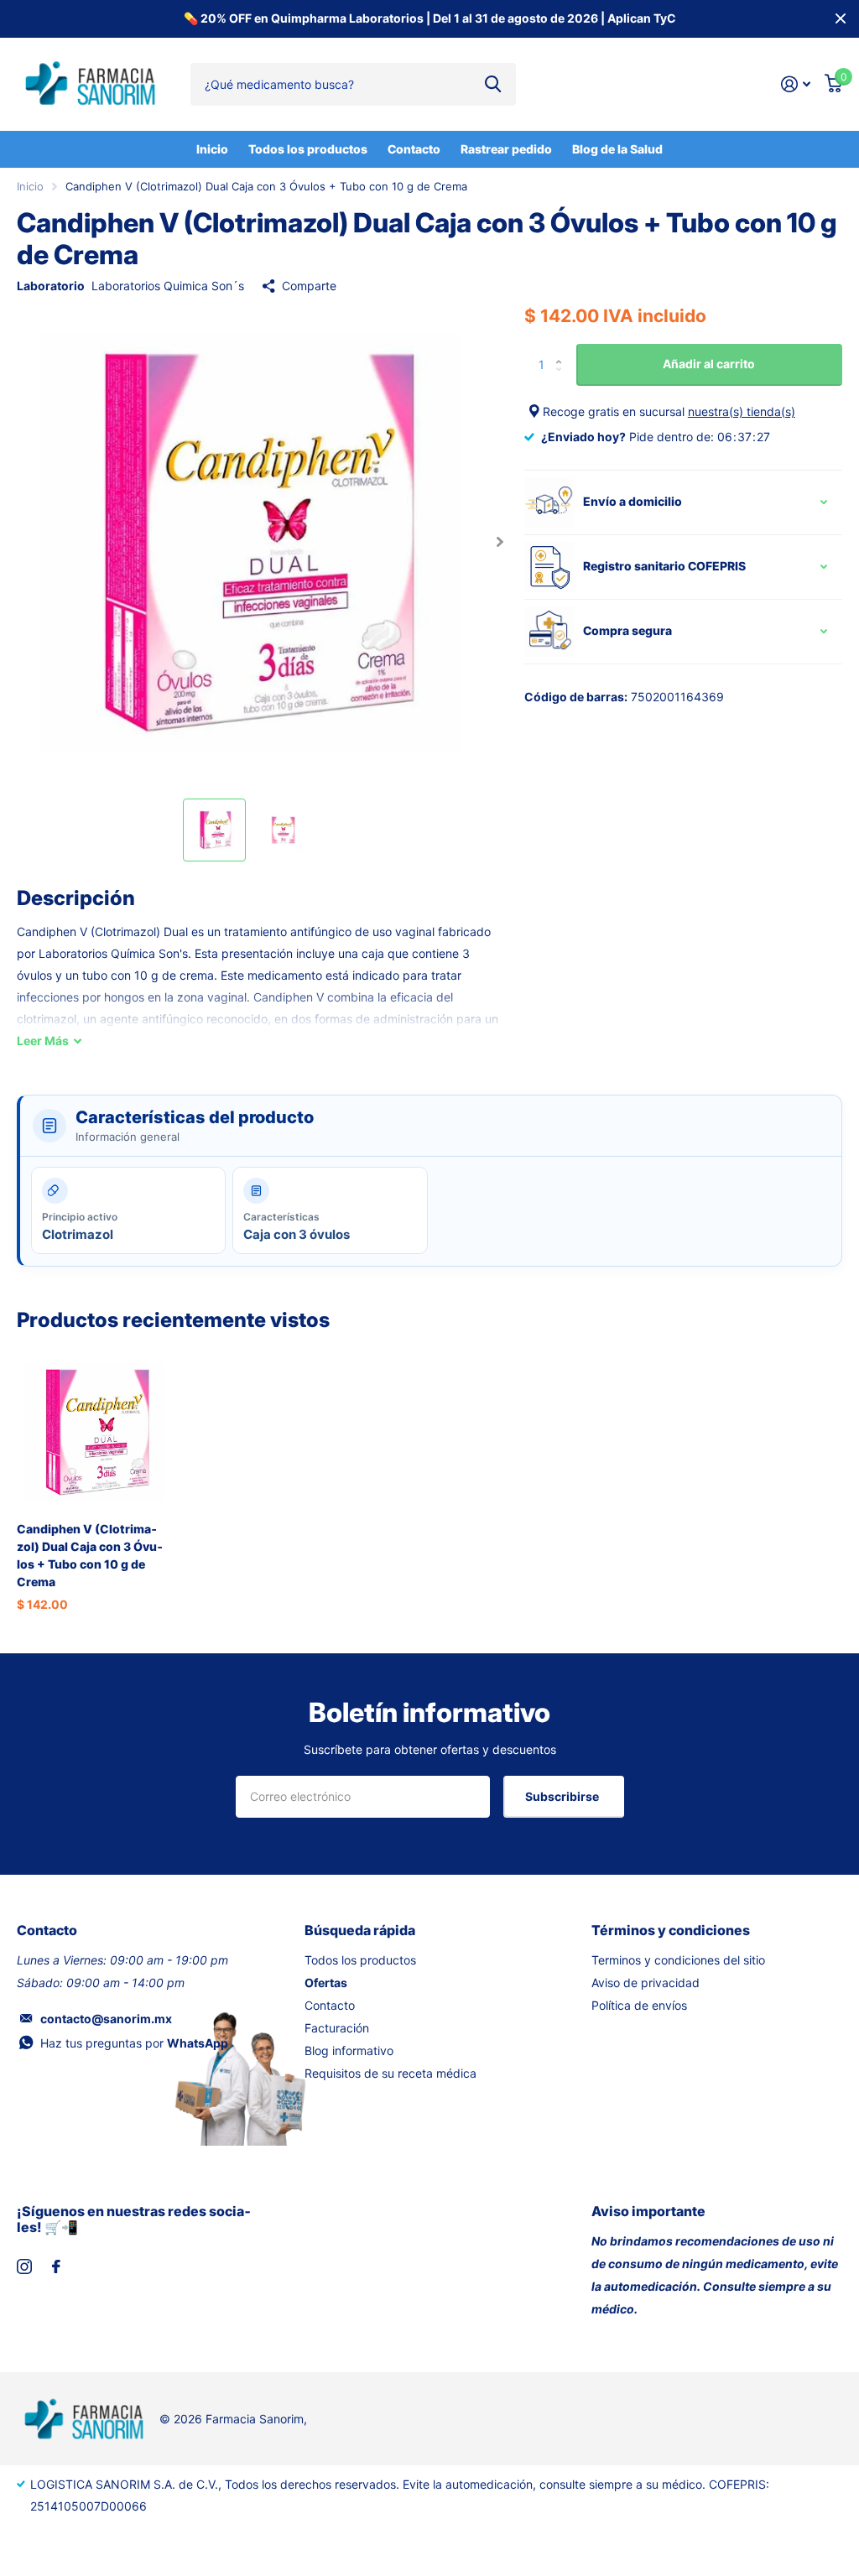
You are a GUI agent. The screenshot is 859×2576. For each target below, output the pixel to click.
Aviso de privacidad (646, 1983)
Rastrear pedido (506, 149)
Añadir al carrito (709, 364)
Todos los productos (308, 149)
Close (841, 19)
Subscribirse (563, 1796)
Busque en (493, 84)
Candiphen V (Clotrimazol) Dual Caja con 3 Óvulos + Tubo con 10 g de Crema (90, 1556)
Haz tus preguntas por (134, 2043)
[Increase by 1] (563, 350)
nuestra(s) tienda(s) (742, 411)
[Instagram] (24, 2266)
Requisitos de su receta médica (390, 2073)
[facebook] (56, 2266)
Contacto (414, 149)
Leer (43, 1041)
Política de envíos (639, 2005)
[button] (500, 541)
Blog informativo (349, 2050)
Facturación (337, 2028)
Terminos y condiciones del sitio (678, 1960)
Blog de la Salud (617, 149)
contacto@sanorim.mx (106, 2019)
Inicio (212, 149)
